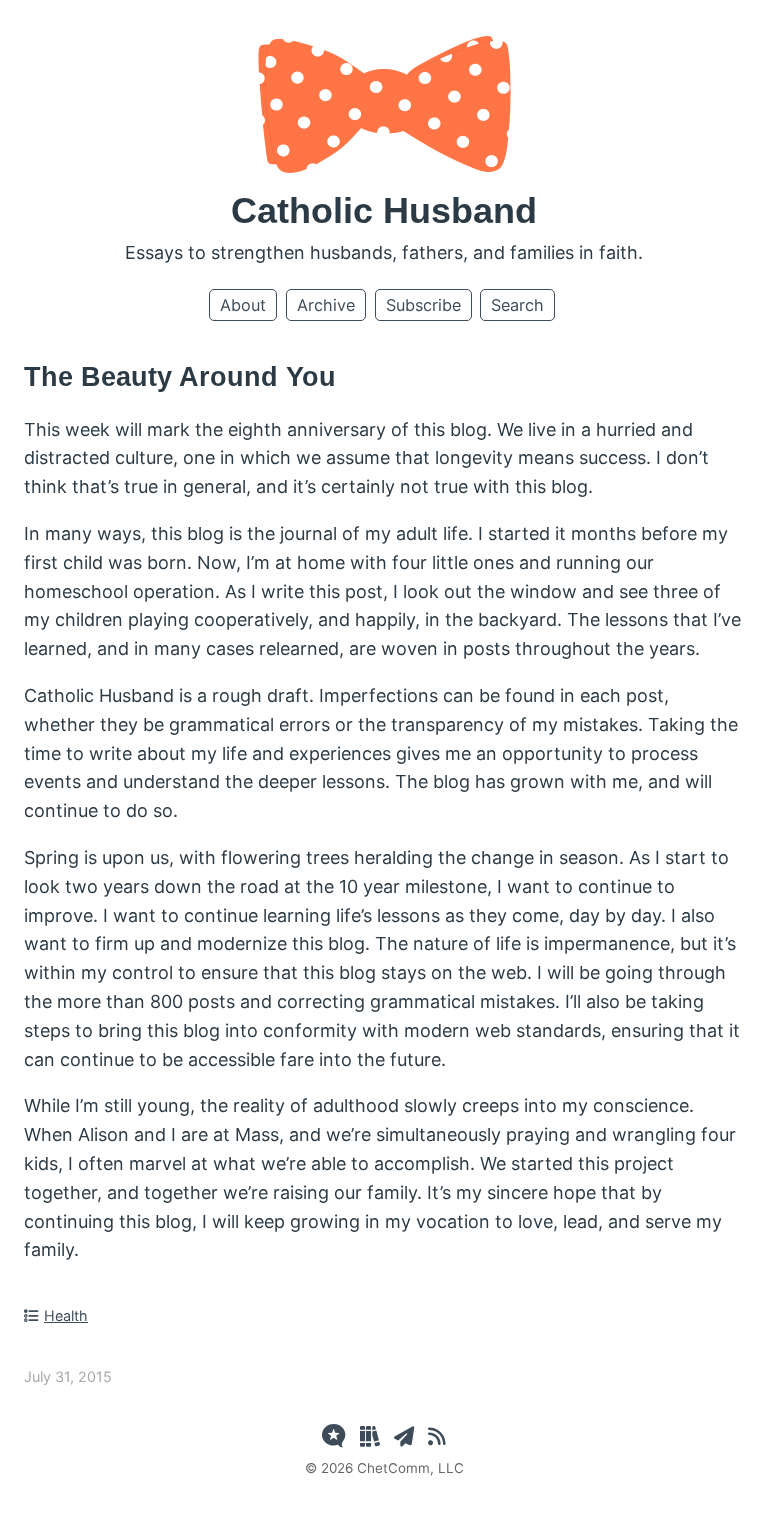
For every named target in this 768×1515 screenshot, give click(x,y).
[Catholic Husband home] (384, 166)
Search (517, 305)
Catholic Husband (384, 210)
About (243, 305)
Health (66, 1315)
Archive (326, 305)
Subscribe (423, 305)
